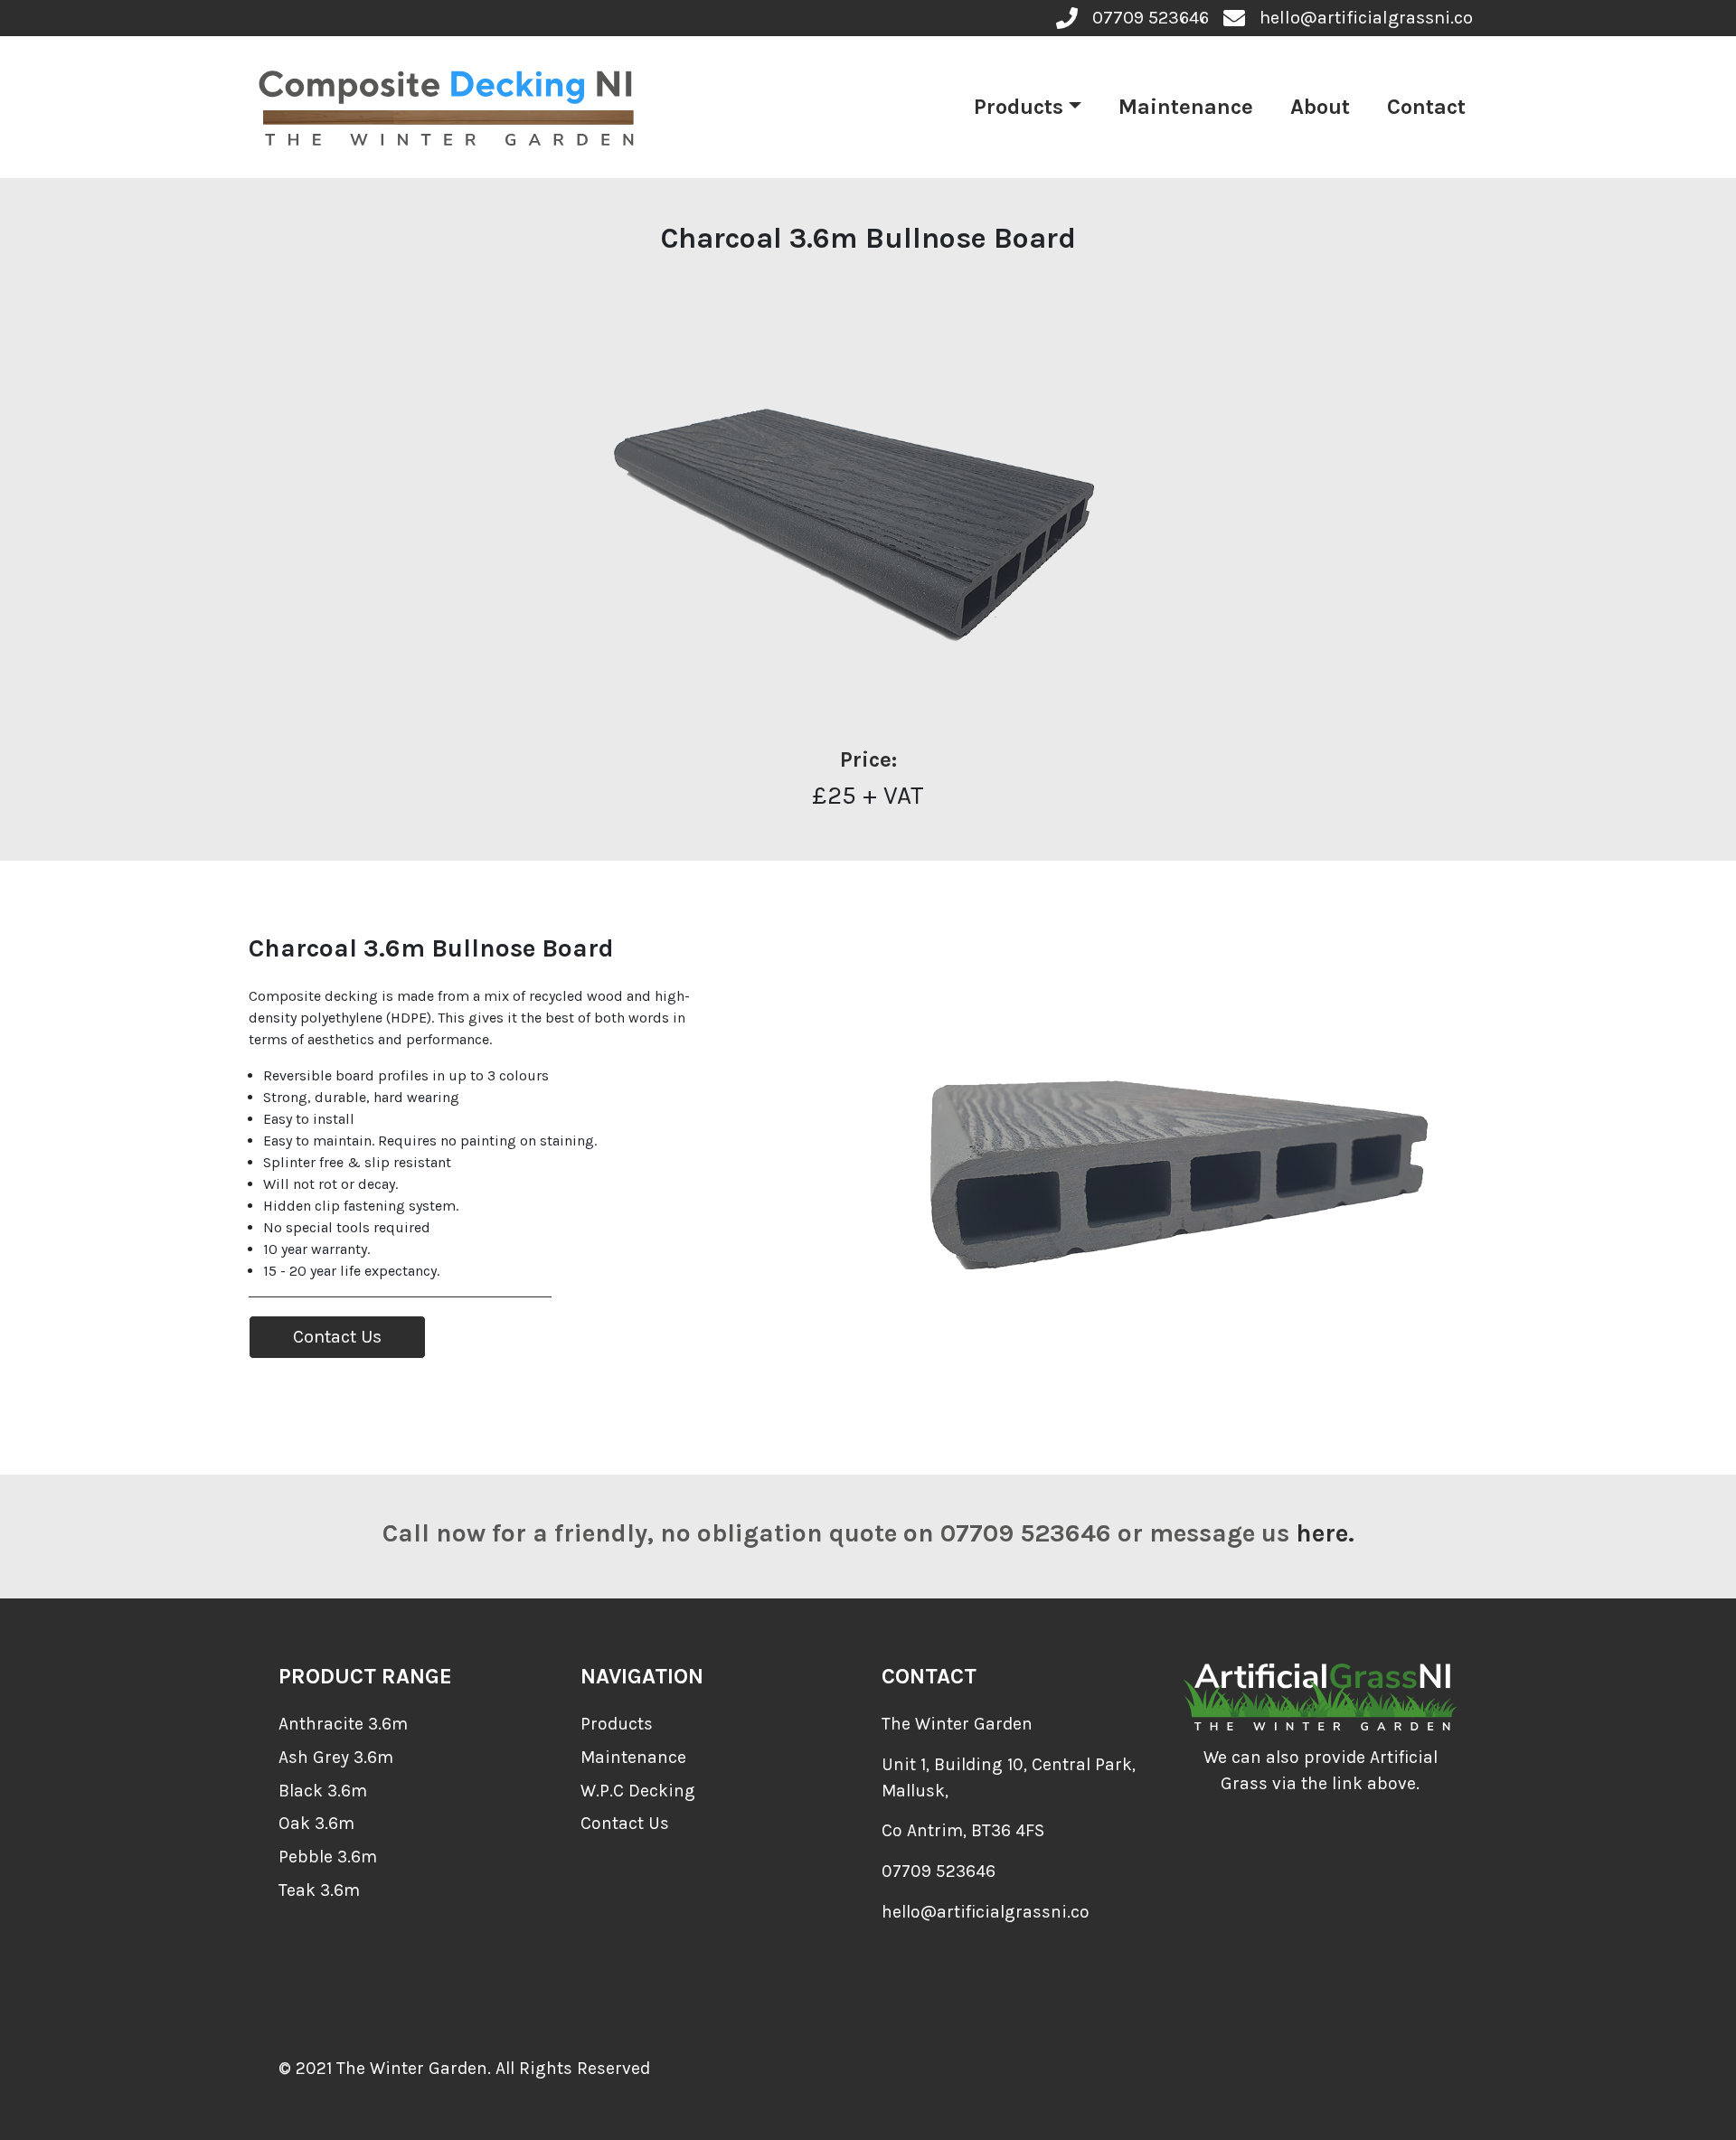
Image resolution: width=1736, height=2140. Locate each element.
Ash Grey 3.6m (336, 1757)
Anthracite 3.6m (343, 1724)
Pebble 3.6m (328, 1857)
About (1320, 107)
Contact (1426, 107)
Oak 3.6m (316, 1823)
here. (1325, 1533)
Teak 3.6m (319, 1890)
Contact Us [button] (337, 1337)
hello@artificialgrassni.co (986, 1912)
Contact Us (625, 1823)
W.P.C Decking (638, 1791)
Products (1019, 107)
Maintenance (1186, 107)
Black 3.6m (323, 1791)
